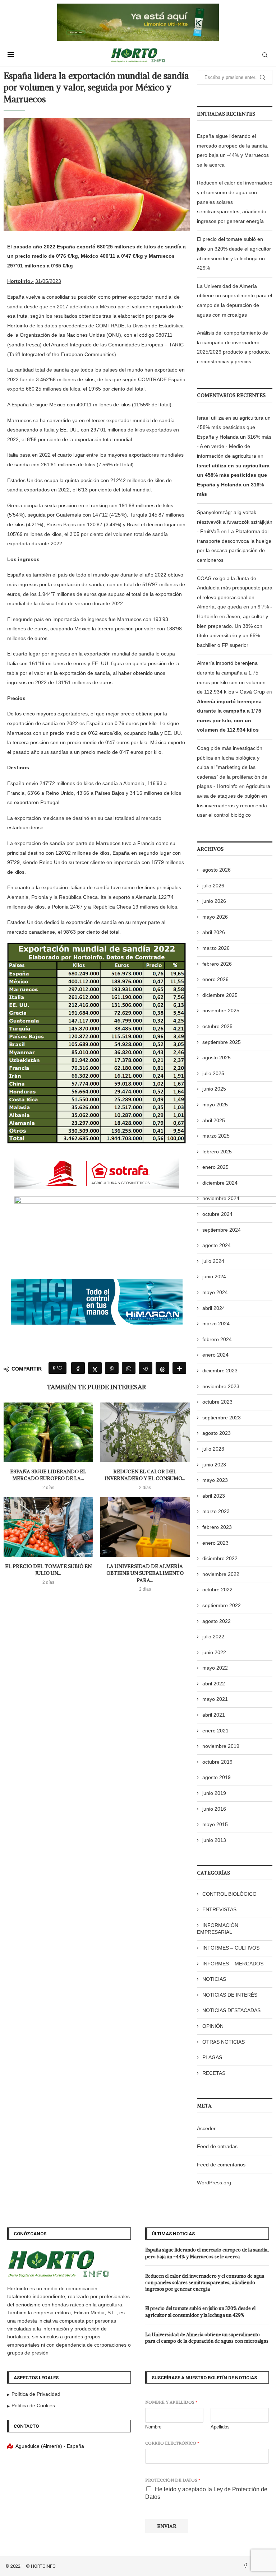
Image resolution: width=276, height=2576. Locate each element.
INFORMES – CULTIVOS (231, 1948)
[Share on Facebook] (78, 1368)
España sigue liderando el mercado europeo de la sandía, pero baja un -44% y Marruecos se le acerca (207, 2253)
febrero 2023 (217, 1527)
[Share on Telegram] (146, 1368)
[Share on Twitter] (95, 1368)
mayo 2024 (215, 1292)
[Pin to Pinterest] (112, 1368)
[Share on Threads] (162, 1368)
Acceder (206, 2128)
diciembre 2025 (220, 995)
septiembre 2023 (222, 1418)
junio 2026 (214, 901)
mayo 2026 (215, 917)
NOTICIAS (214, 1979)
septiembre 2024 (222, 1230)
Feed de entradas (217, 2146)
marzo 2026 (216, 948)
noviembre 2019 (221, 1746)
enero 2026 (215, 979)
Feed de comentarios (221, 2165)
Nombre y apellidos (171, 2402)
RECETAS (214, 2073)
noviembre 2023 (221, 1386)
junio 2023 (214, 1465)
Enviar (167, 2526)
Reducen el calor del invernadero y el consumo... (145, 1475)
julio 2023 (213, 1449)
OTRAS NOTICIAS (224, 2042)
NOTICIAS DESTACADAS (231, 2010)
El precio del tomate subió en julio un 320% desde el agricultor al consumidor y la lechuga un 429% (200, 2312)
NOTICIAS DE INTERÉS (230, 1995)
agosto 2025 (217, 1058)
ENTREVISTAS (219, 1909)
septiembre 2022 (222, 1605)
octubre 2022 (217, 1590)
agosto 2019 (217, 1777)
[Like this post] (60, 1368)
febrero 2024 (217, 1339)
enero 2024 (215, 1355)
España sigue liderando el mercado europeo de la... (48, 1475)
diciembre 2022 (220, 1558)
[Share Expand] (179, 1368)
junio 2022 (214, 1652)
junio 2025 (214, 1089)
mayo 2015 (215, 1824)
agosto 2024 (217, 1245)
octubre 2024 (217, 1214)
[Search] (265, 55)
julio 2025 (213, 1073)
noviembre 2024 (221, 1198)
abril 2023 (214, 1496)
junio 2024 (214, 1277)
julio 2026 (213, 886)
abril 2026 (214, 932)
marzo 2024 (216, 1324)
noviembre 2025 (221, 1011)
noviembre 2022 (221, 1574)
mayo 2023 (215, 1480)
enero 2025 (215, 1167)
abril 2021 (214, 1715)
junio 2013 (214, 1840)
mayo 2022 (215, 1668)
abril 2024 (214, 1308)
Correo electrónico (172, 2443)
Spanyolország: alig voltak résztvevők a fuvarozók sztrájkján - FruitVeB (235, 522)
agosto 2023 (217, 1433)
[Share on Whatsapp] (129, 1368)
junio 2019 (214, 1793)
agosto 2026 (217, 870)
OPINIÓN (213, 2026)
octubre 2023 (217, 1402)
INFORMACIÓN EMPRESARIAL (218, 1929)
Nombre (153, 2427)
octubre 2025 (217, 1026)
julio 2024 (213, 1261)
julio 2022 (213, 1637)
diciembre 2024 (220, 1183)
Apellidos (220, 2427)
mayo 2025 (215, 1105)
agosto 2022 (217, 1621)
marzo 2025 (216, 1136)
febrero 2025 (217, 1152)
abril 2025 (214, 1120)
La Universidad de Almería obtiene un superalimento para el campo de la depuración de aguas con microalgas (207, 2338)
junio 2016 (214, 1809)
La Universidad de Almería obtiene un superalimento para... (145, 1573)
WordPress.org (214, 2183)
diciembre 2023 (220, 1371)
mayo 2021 (215, 1699)
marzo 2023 (216, 1511)
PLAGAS (212, 2057)
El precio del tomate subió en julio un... (48, 1570)
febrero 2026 (217, 964)
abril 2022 (214, 1684)
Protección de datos (173, 2480)
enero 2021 (215, 1731)
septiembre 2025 (222, 1042)
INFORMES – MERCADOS (233, 1964)
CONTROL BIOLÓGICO (229, 1894)
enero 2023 (215, 1543)
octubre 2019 (217, 1762)
